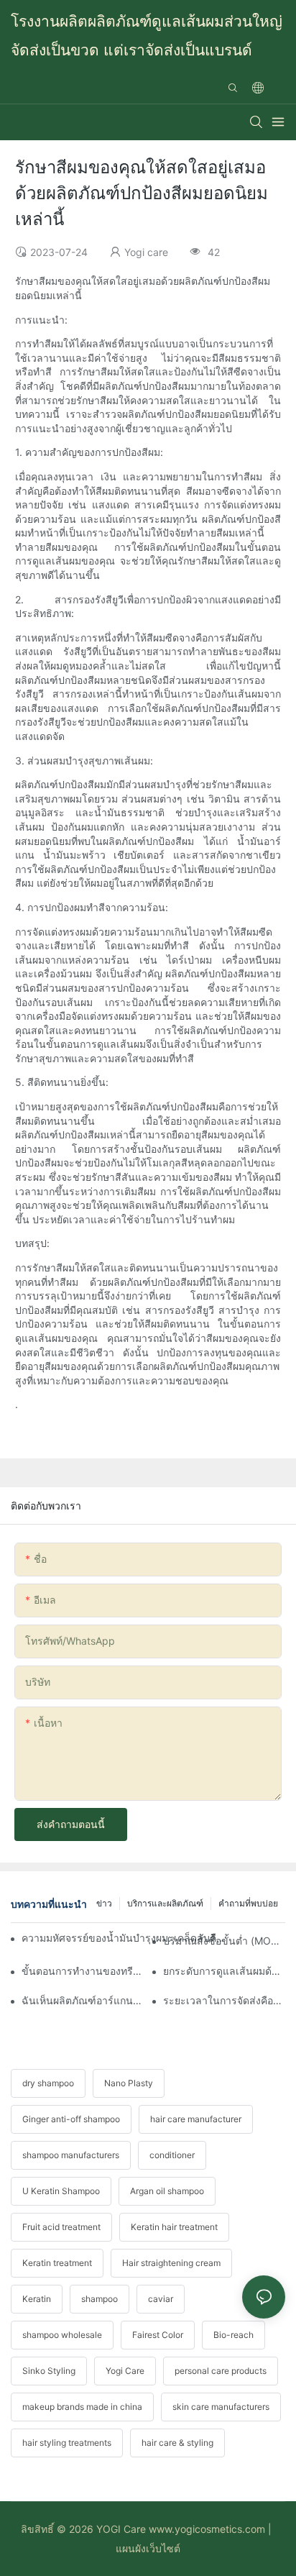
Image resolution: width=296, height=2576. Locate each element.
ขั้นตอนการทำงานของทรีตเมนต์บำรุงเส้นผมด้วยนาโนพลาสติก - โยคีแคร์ (83, 1971)
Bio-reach (233, 2335)
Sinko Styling (49, 2371)
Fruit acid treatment (61, 2227)
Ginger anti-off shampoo (71, 2119)
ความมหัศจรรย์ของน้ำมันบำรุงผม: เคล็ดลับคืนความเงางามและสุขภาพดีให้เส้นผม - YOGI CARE (124, 1938)
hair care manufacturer (196, 2119)
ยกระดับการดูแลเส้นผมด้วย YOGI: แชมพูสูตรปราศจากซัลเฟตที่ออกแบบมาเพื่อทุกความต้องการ (224, 1971)
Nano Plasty (129, 2083)
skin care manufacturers (221, 2407)
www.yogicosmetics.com (205, 2529)
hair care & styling (177, 2443)
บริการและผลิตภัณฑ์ (165, 1903)
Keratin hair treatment (174, 2227)
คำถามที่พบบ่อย (248, 1903)
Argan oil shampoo (167, 2191)
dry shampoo (48, 2083)
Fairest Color (158, 2335)
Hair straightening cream (171, 2263)
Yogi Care (125, 2371)
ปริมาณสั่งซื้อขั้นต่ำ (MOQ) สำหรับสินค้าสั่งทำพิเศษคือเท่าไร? (224, 1941)
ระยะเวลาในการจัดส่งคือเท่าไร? (224, 2000)
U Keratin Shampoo (61, 2191)
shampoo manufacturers (71, 2155)
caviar (161, 2299)
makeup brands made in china (82, 2407)
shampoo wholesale (62, 2335)
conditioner (172, 2155)
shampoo (100, 2299)
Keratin (37, 2299)
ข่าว (104, 1903)
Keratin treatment (57, 2263)
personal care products (221, 2371)
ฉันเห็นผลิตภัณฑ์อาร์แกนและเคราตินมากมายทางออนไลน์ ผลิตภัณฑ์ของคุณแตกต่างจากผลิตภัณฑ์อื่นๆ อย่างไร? (83, 2000)
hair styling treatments (67, 2443)
